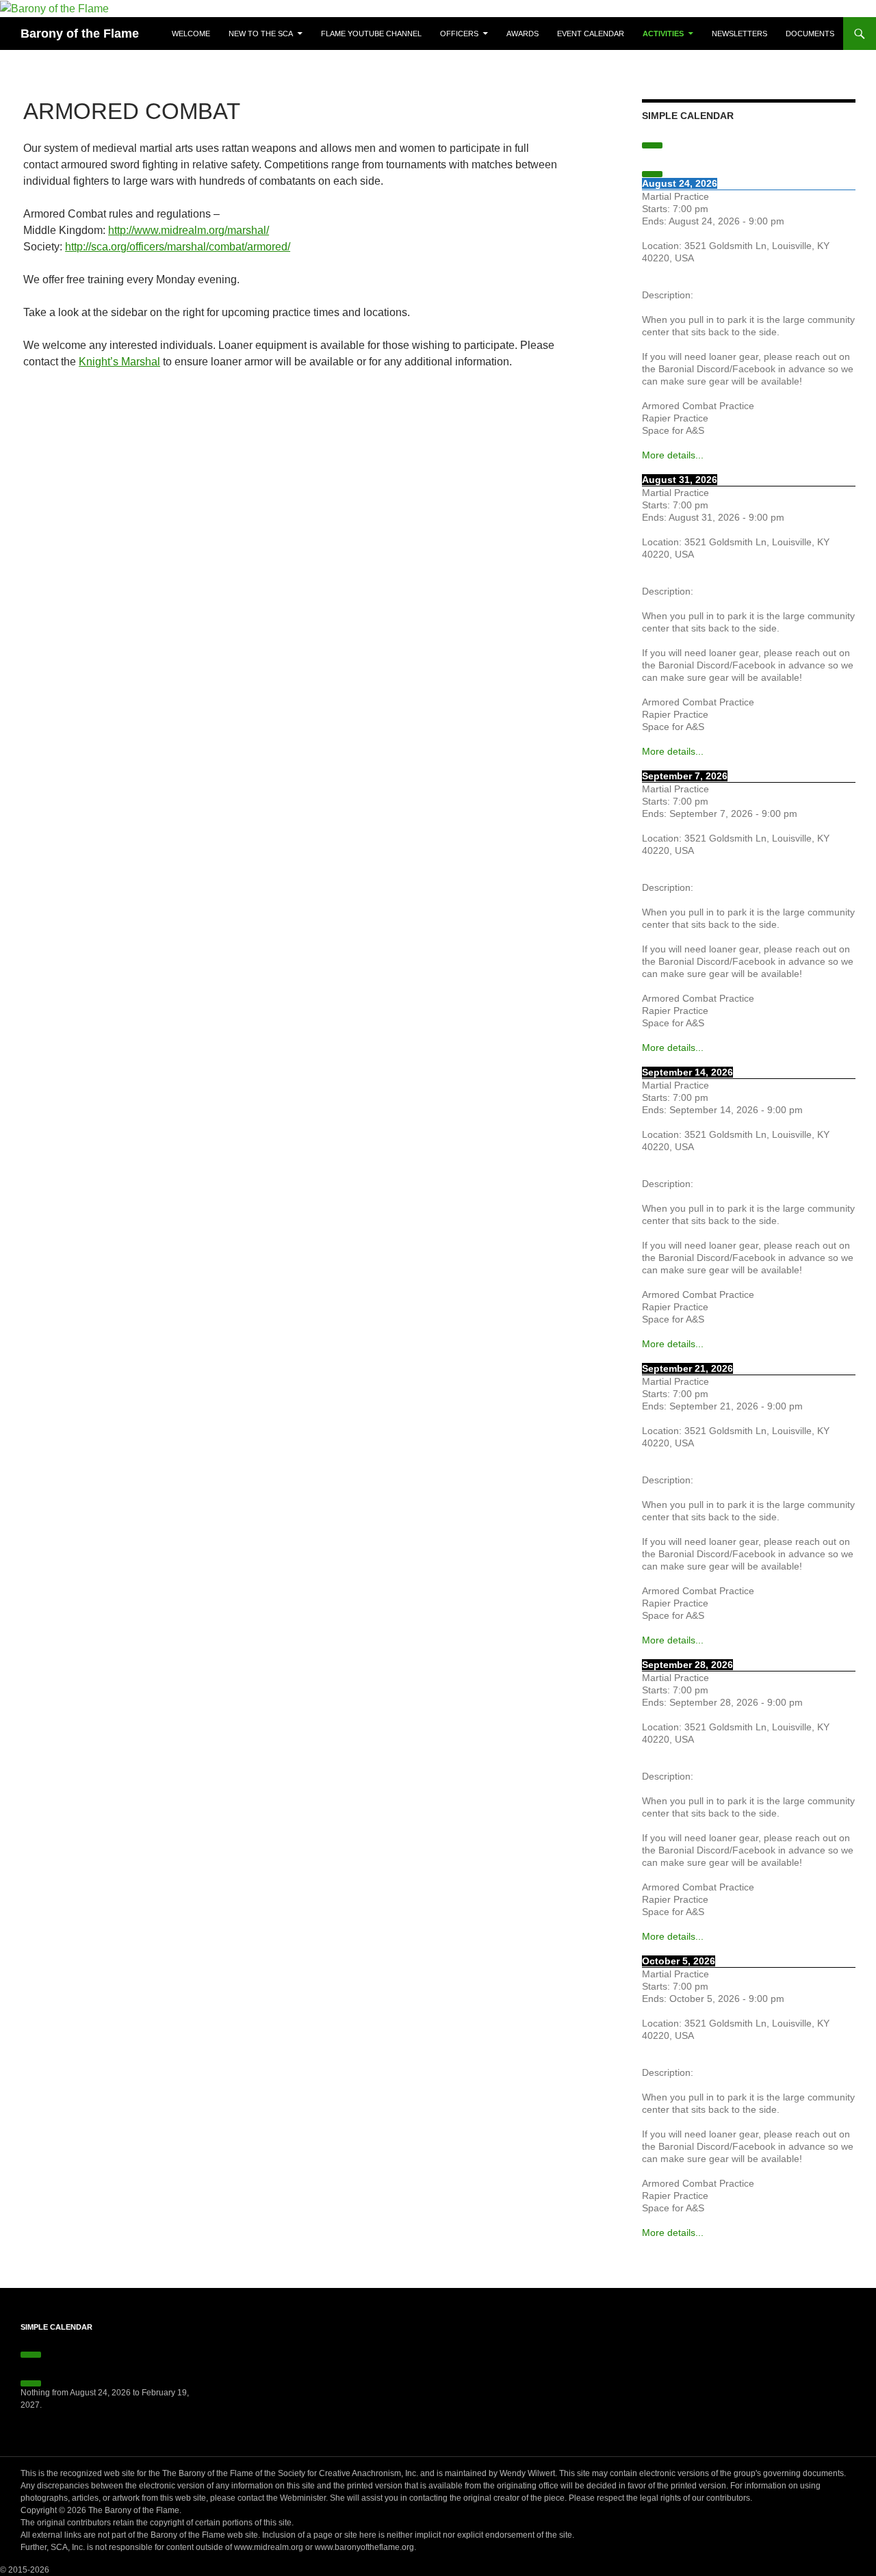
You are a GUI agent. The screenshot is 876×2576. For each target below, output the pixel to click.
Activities (663, 34)
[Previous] (652, 145)
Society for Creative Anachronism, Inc (347, 2473)
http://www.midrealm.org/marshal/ (189, 230)
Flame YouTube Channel (371, 34)
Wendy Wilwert (527, 2473)
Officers (459, 34)
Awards (523, 34)
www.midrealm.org (269, 2547)
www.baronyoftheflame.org (364, 2547)
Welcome (191, 34)
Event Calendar (591, 34)
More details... (673, 455)
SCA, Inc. (68, 2547)
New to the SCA (261, 34)
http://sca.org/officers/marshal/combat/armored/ (178, 247)
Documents (810, 34)
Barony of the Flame (80, 34)
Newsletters (739, 34)
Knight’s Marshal (119, 362)
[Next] (652, 174)
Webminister (303, 2498)
